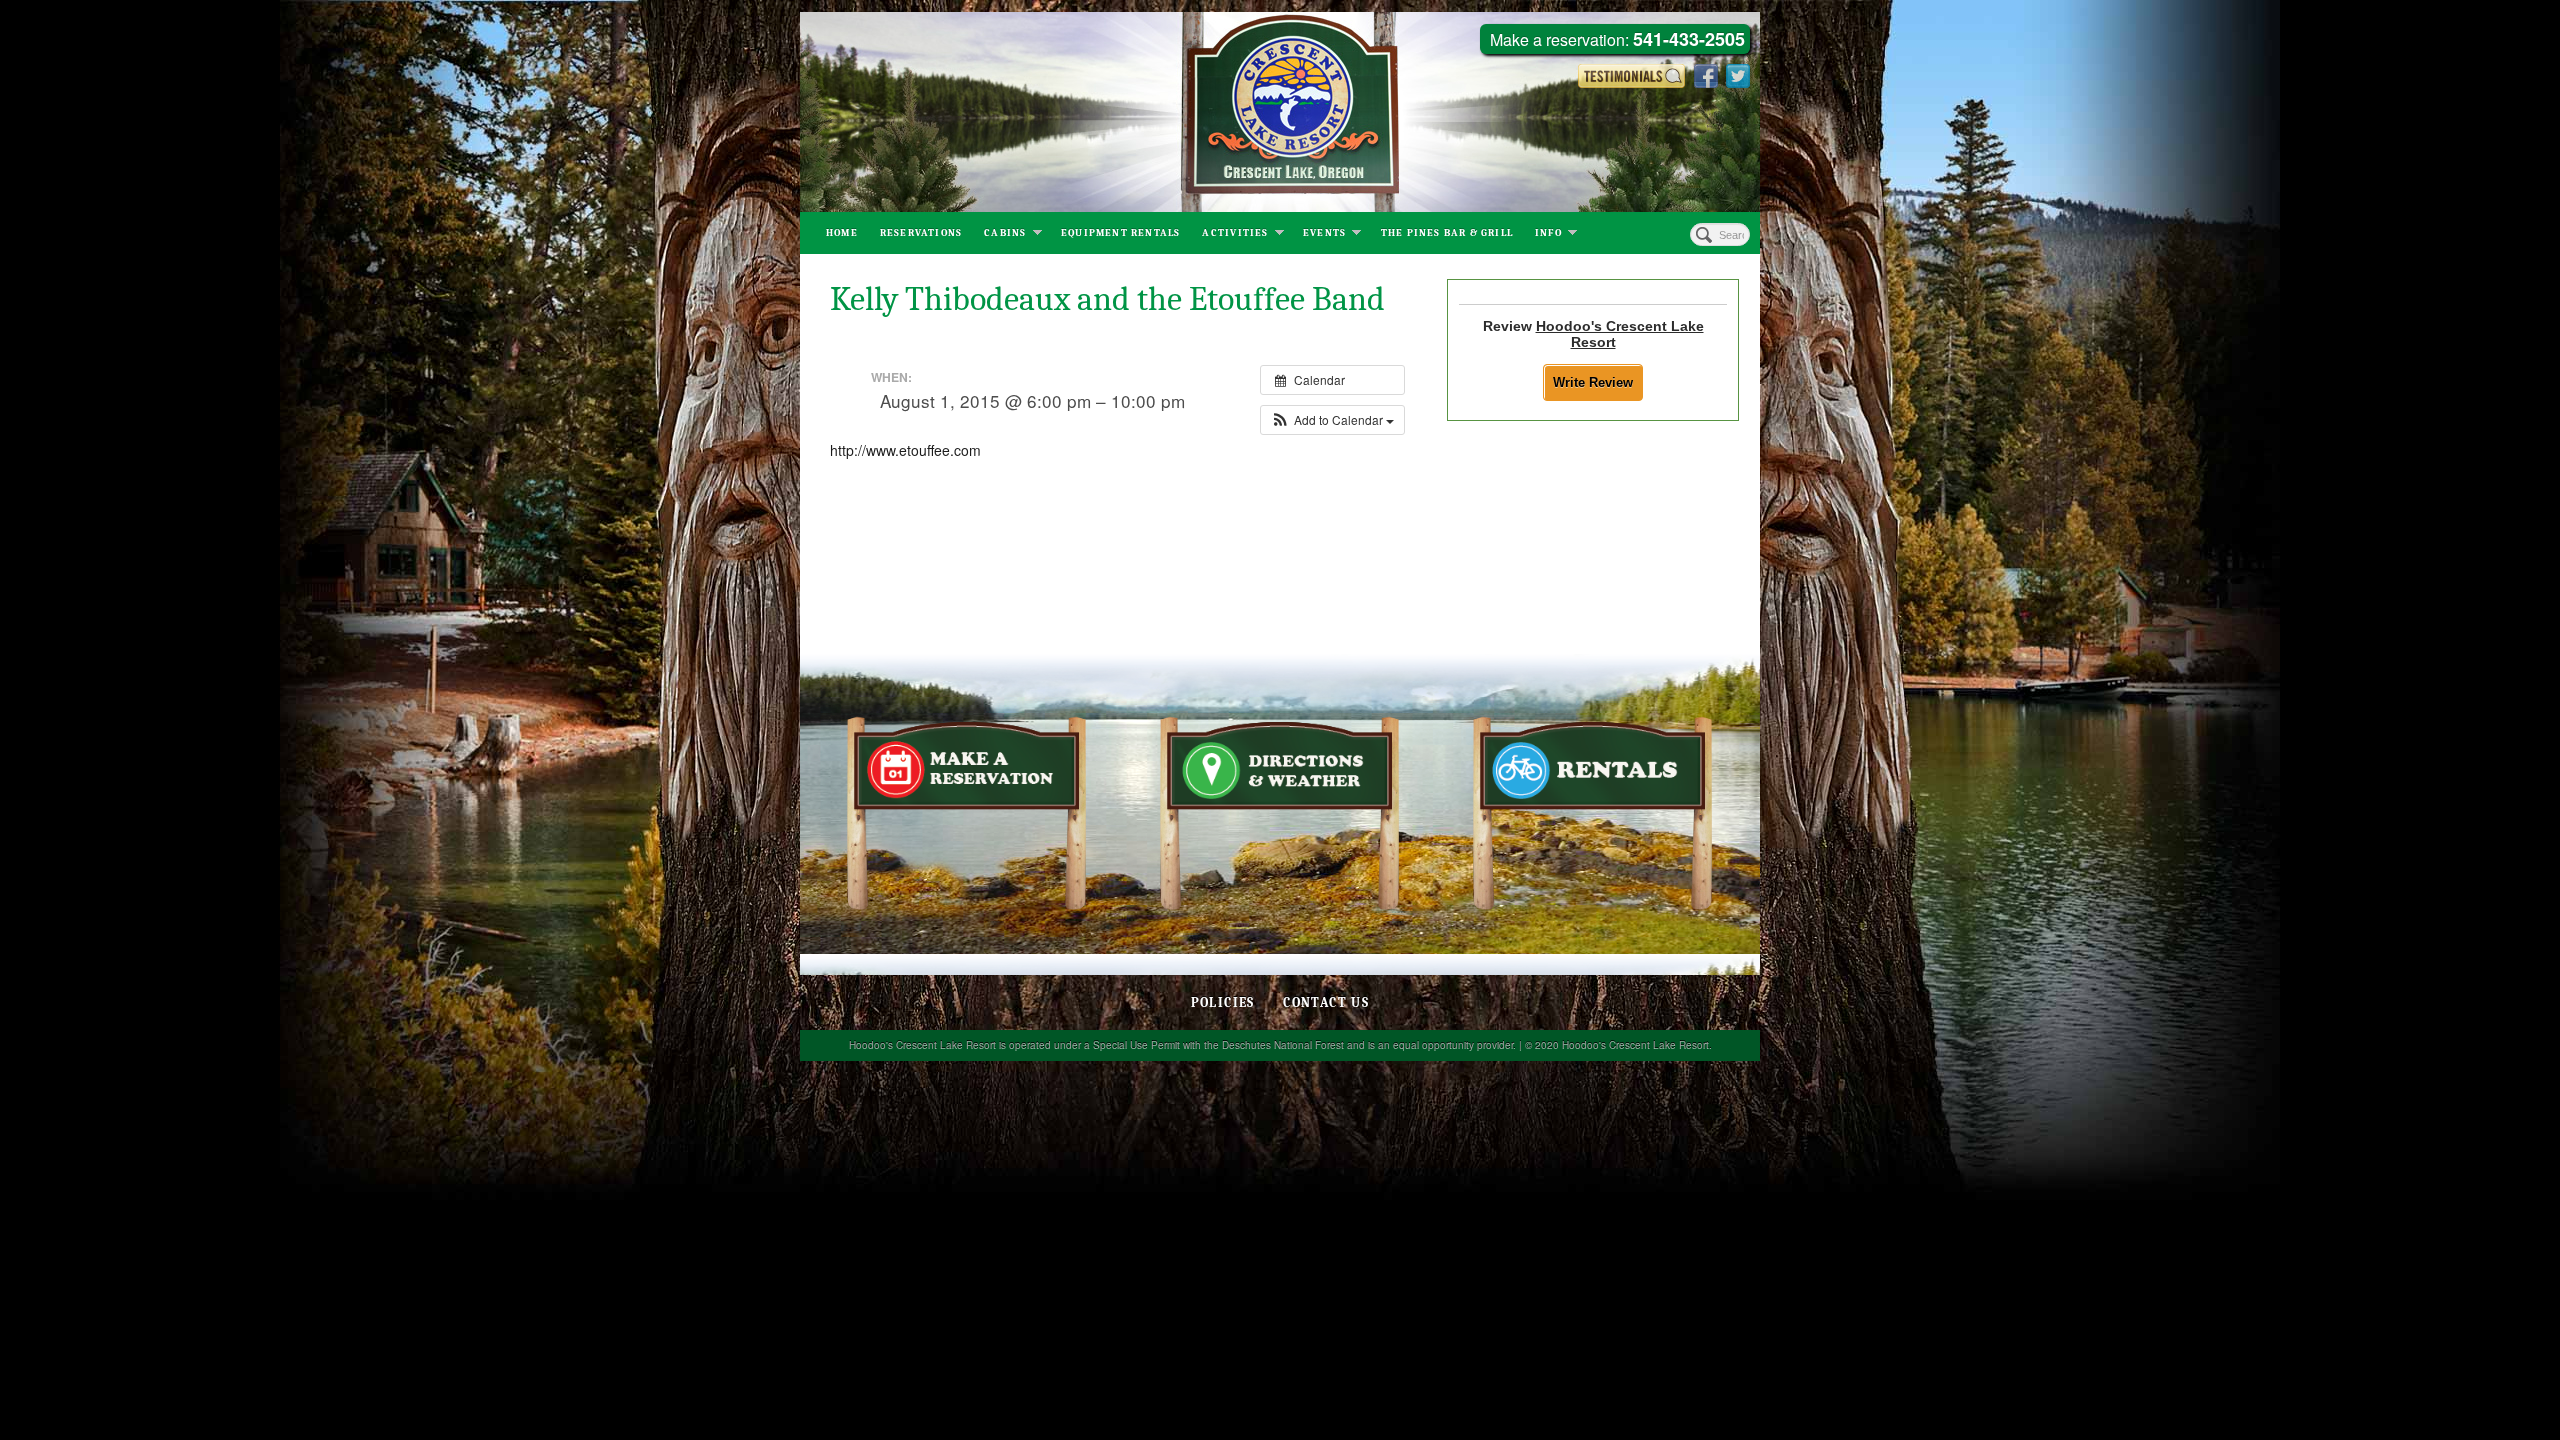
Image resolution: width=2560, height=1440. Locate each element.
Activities (1235, 233)
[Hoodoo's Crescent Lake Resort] (1280, 112)
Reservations (921, 233)
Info (1548, 233)
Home (842, 233)
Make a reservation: (1617, 40)
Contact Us (1326, 1002)
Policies (1223, 1002)
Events (1324, 233)
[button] (1332, 420)
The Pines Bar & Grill (1447, 233)
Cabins (1005, 233)
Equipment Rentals (1120, 233)
